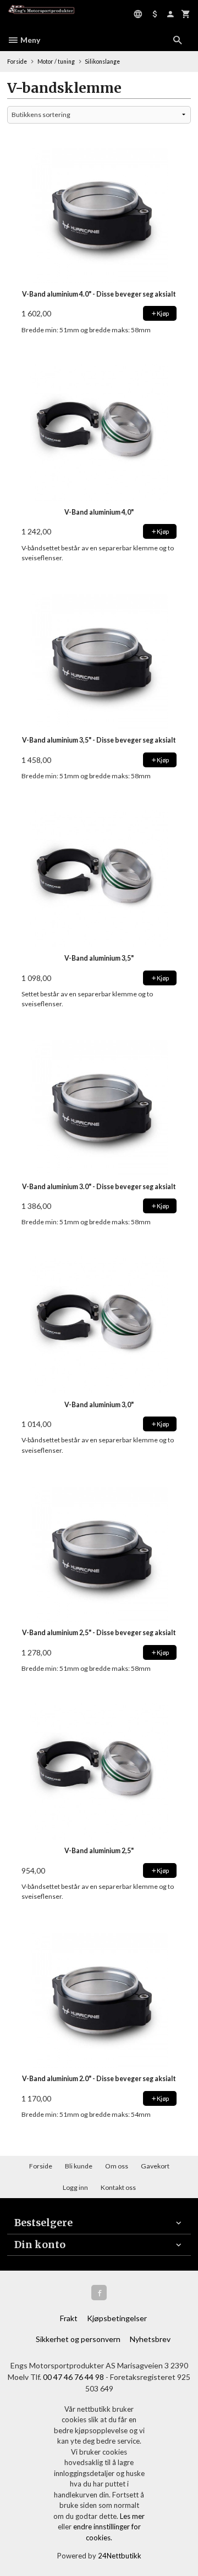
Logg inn (75, 2187)
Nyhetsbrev (150, 2339)
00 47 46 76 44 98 (74, 2377)
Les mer (132, 2516)
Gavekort (155, 2166)
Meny (29, 40)
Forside (17, 62)
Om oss (117, 2166)
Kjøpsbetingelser (117, 2318)
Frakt (69, 2318)
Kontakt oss (118, 2187)
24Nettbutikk (120, 2556)
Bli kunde (79, 2166)
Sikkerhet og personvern (78, 2339)
